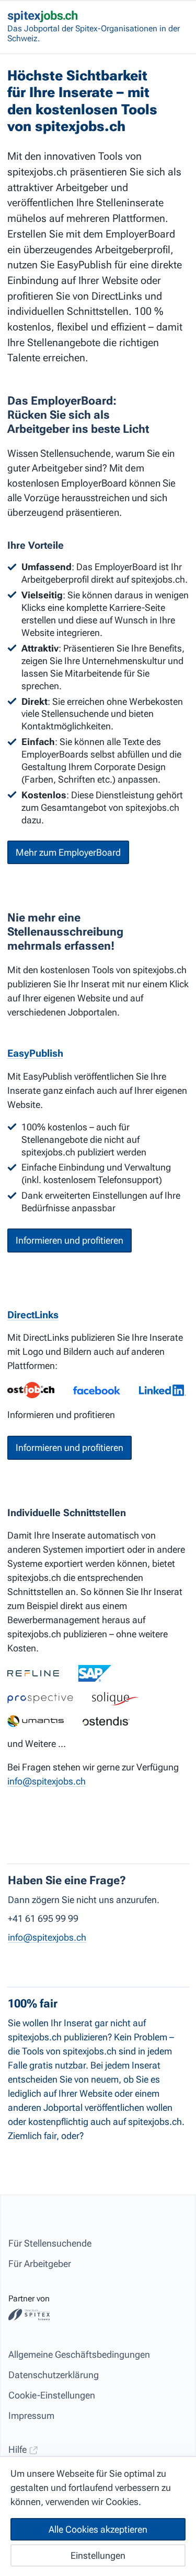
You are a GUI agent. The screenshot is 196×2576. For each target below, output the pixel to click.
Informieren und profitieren (70, 1240)
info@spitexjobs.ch (47, 1781)
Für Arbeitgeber (40, 2264)
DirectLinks (33, 1315)
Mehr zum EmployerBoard (68, 852)
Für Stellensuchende (50, 2243)
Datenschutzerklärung (54, 2375)
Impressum (31, 2415)
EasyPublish (35, 1053)
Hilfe (19, 2449)
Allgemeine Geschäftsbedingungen (79, 2354)
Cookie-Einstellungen (52, 2395)
